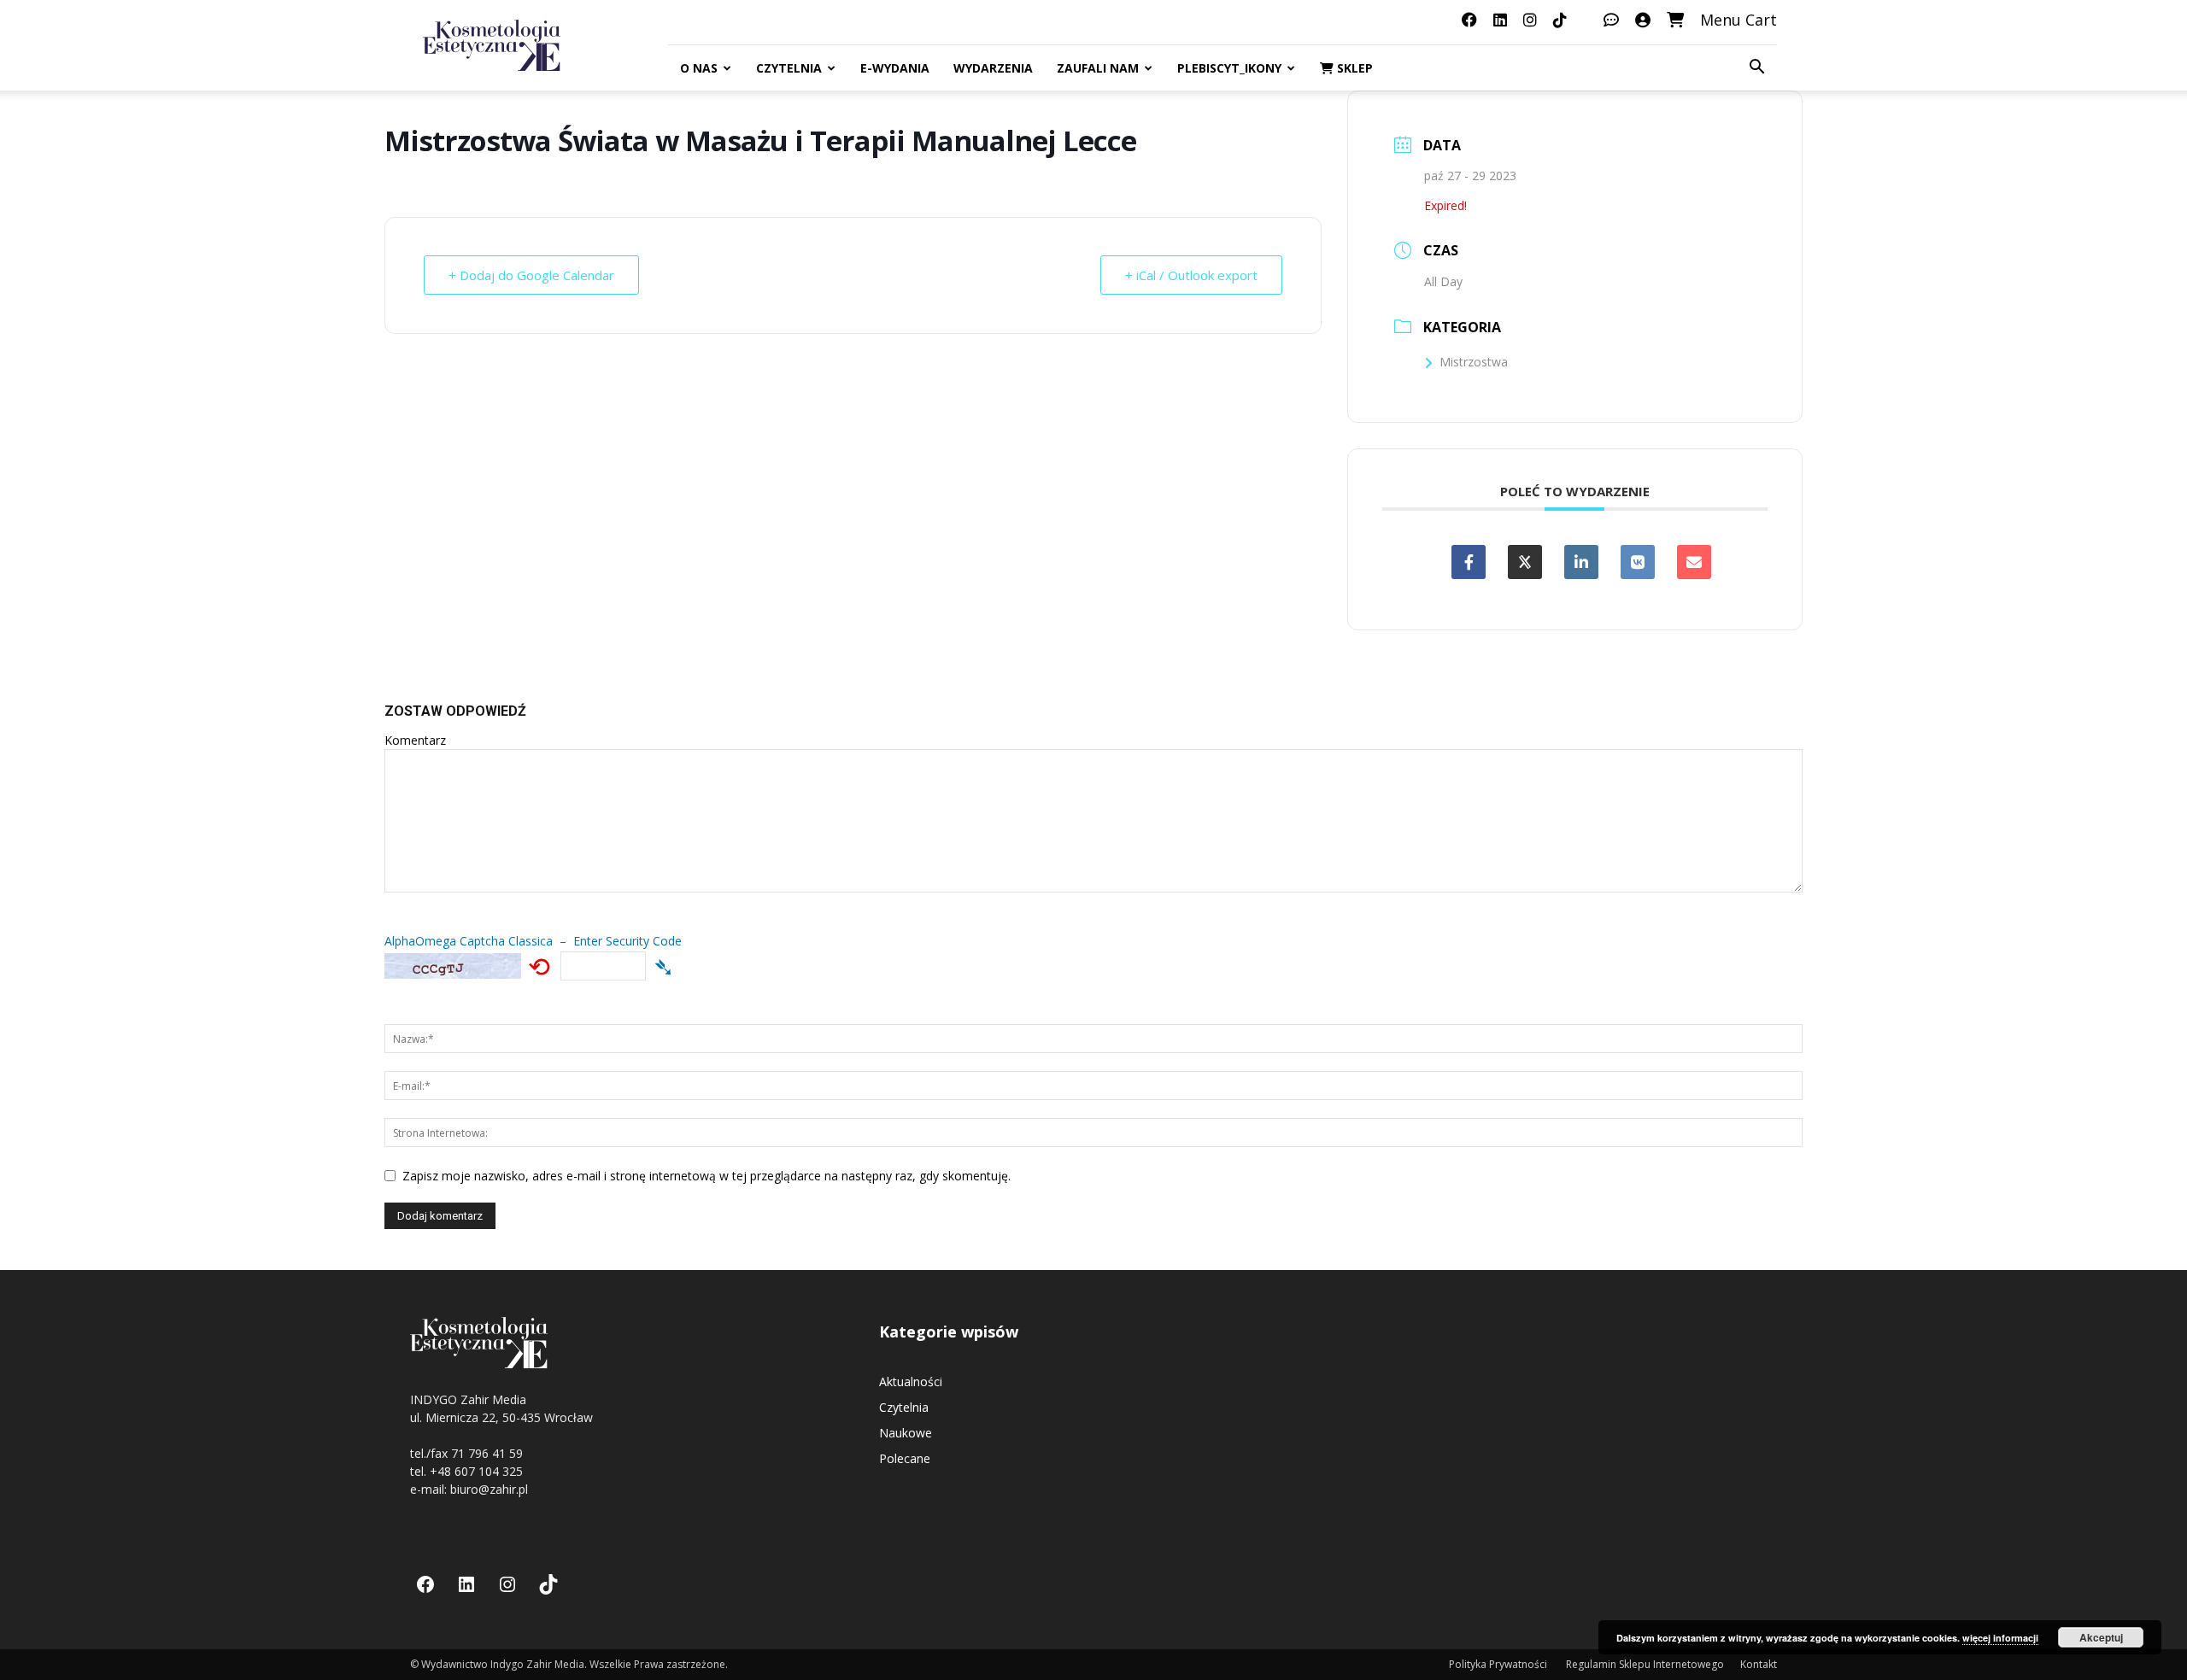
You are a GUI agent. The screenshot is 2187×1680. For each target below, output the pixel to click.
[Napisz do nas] (1611, 20)
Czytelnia (789, 68)
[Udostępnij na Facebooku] (1469, 562)
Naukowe (906, 1433)
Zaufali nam (1098, 68)
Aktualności (911, 1381)
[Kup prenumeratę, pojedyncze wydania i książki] (1675, 20)
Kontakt (1759, 1664)
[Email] (1694, 562)
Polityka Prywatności (1499, 1664)
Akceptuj (2101, 1637)
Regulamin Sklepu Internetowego (1645, 1664)
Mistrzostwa (1474, 362)
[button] (1756, 69)
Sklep (1353, 68)
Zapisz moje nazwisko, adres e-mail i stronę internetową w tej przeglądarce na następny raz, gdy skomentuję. (707, 1176)
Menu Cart (1738, 20)
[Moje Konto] (1643, 20)
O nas (699, 68)
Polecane (905, 1458)
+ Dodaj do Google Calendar (531, 275)
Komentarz (415, 740)
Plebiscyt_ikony (1229, 68)
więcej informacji (2000, 1638)
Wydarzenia (993, 68)
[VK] (1638, 562)
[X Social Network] (1525, 562)
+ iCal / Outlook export (1191, 275)
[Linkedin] (1581, 562)
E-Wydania (895, 68)
